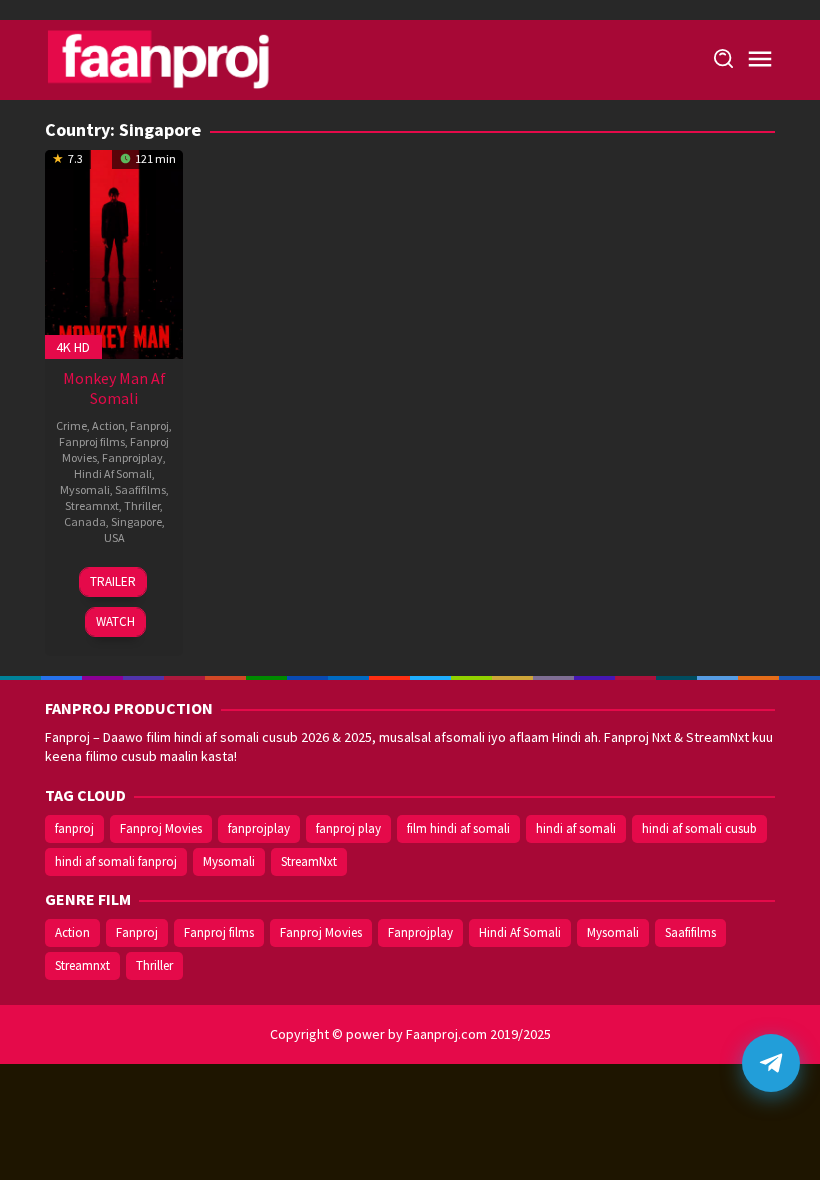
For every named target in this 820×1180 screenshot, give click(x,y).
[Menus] (760, 60)
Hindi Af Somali (113, 473)
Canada (85, 521)
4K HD (73, 347)
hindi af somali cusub (699, 828)
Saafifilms (140, 489)
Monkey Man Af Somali (114, 388)
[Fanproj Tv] (187, 58)
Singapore (136, 521)
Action (108, 425)
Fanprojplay (132, 457)
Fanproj (149, 425)
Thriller (142, 505)
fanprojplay (259, 828)
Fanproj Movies (161, 828)
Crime (71, 425)
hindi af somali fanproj (116, 861)
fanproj (74, 828)
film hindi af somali (458, 828)
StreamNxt (309, 861)
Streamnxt (92, 505)
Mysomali (85, 489)
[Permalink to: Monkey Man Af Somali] (114, 252)
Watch (115, 621)
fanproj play (348, 828)
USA (114, 537)
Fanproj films (92, 441)
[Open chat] (771, 1063)
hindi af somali (576, 828)
